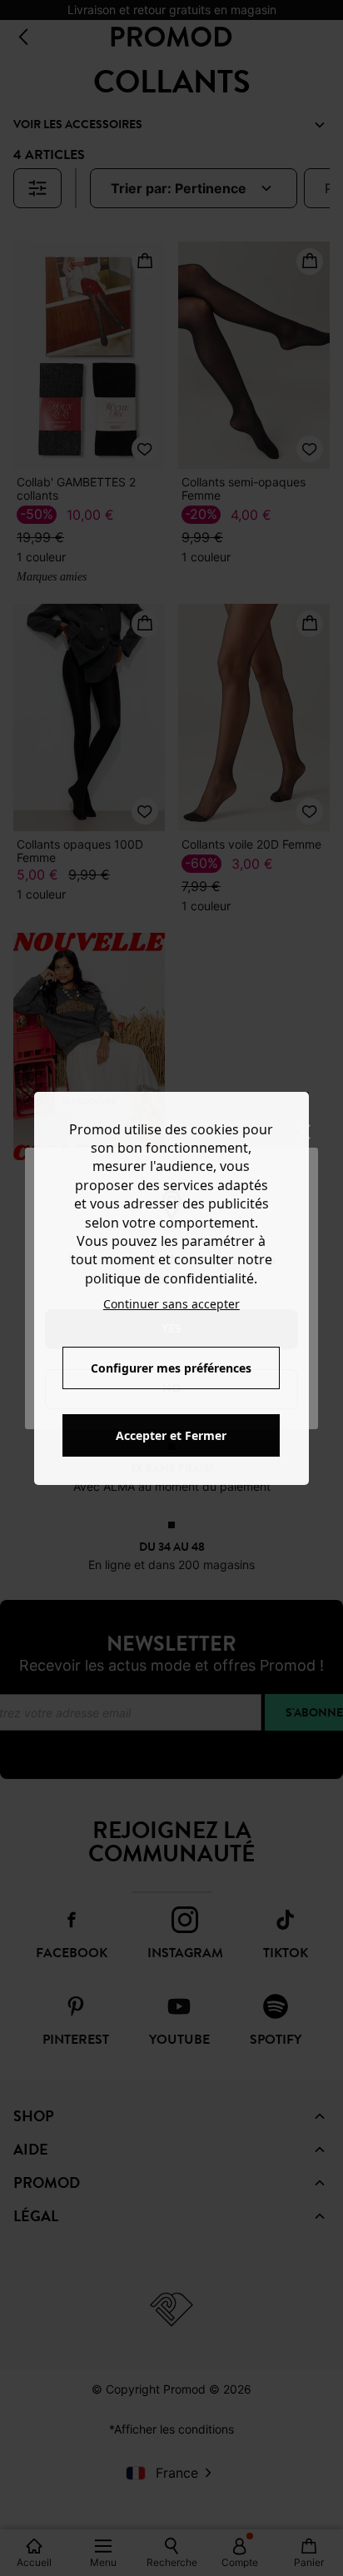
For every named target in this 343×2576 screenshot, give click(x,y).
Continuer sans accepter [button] (171, 1304)
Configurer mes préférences (171, 1368)
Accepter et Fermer (171, 1435)
